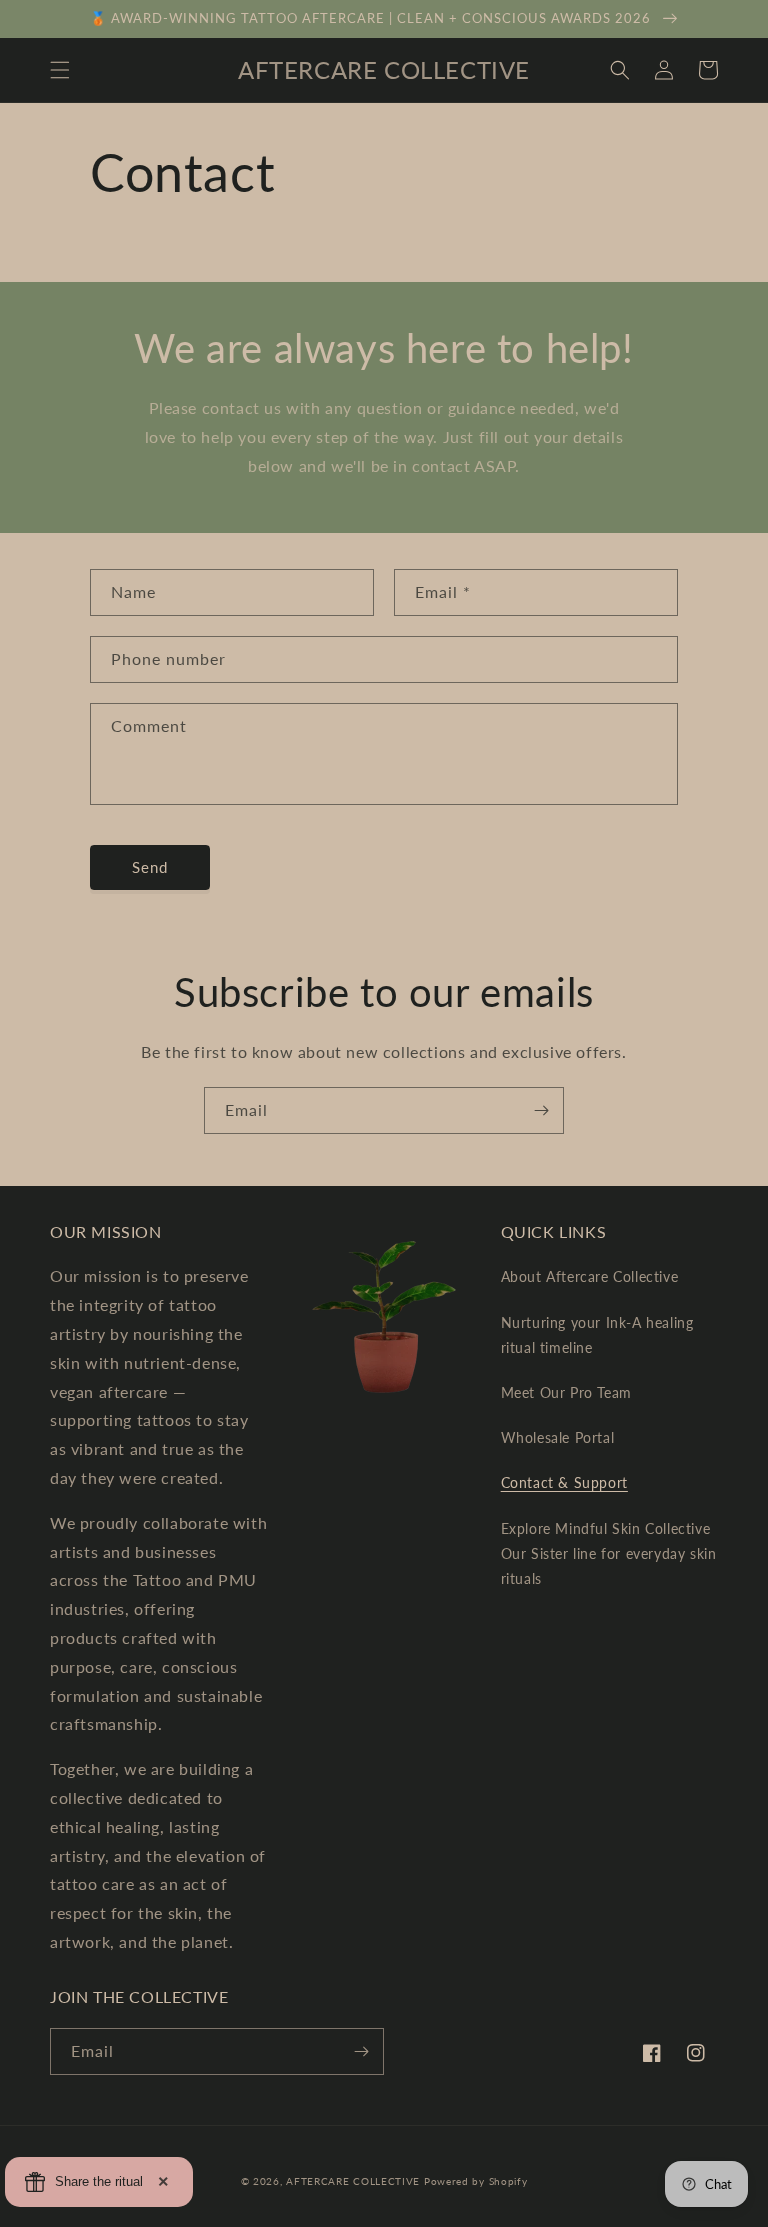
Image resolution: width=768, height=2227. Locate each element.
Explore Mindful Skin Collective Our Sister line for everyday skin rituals (609, 1553)
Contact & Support (564, 1482)
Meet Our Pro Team (566, 1392)
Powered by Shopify (476, 2181)
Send (150, 867)
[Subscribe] (541, 1110)
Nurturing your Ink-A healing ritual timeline (597, 1335)
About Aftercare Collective (590, 1276)
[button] (60, 70)
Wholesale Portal (558, 1437)
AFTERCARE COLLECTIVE (353, 2181)
